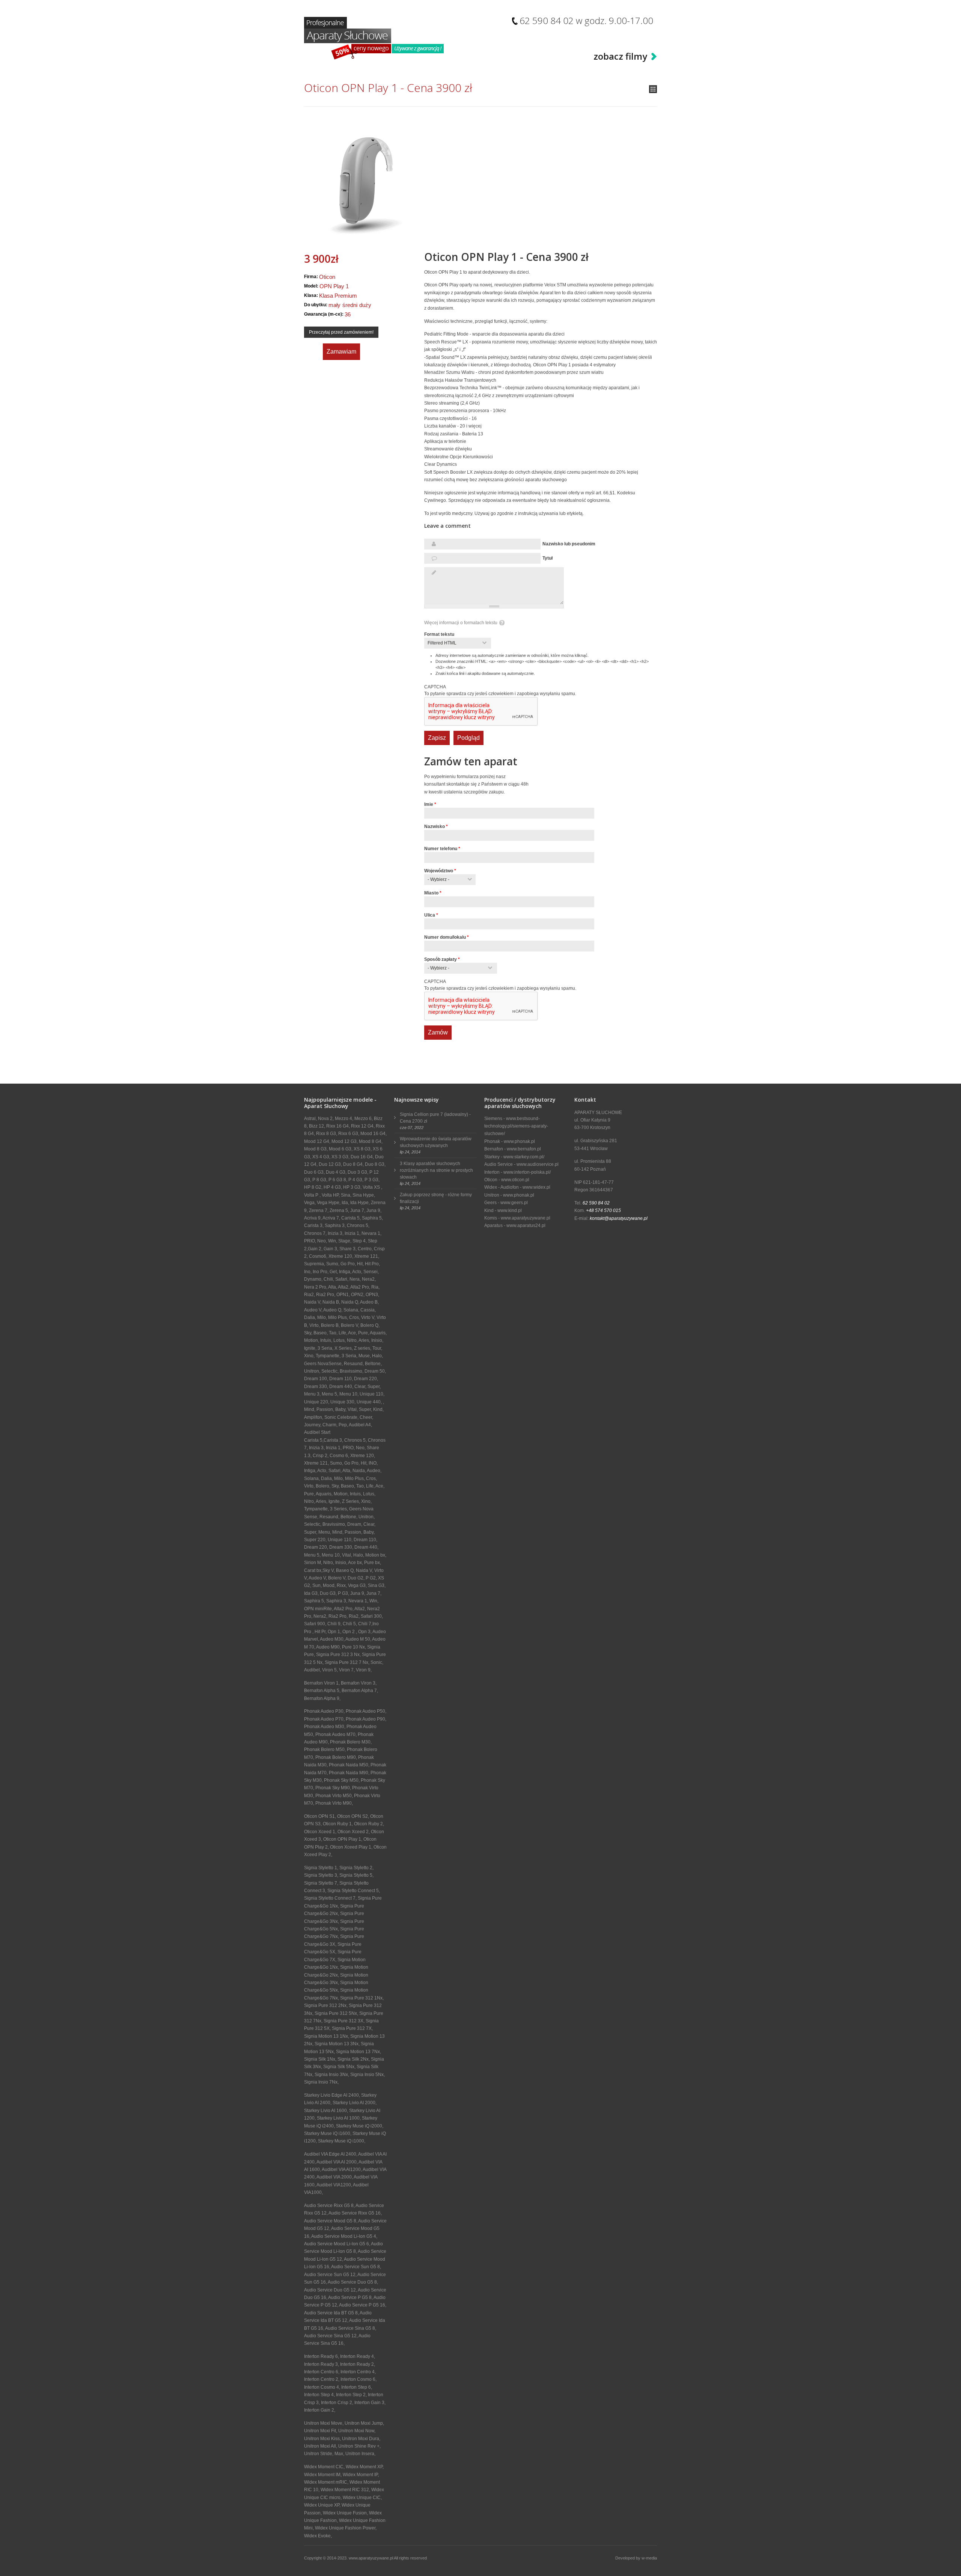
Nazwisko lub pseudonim (569, 544)
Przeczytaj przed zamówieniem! (341, 332)
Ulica (431, 915)
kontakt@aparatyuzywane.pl (619, 1218)
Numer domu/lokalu (447, 937)
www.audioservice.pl (538, 1164)
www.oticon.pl (515, 1180)
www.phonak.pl (519, 1141)
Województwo (440, 871)
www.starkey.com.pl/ (524, 1157)
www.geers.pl (514, 1203)
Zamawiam (341, 352)
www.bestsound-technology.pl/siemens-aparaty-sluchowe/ (516, 1126)
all (653, 89)
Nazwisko (436, 827)
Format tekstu (439, 634)
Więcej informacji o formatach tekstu (461, 623)
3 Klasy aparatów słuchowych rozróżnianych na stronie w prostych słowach (436, 1170)
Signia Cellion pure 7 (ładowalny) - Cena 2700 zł (435, 1118)
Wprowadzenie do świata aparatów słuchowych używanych (436, 1142)
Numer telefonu (442, 849)
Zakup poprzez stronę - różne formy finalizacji (436, 1198)
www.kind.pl (510, 1210)
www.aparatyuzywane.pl (526, 1218)
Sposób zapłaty (442, 959)
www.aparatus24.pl (526, 1226)
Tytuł (548, 558)
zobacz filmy (620, 56)
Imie (430, 804)
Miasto (433, 893)
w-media (649, 2558)
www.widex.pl (536, 1187)
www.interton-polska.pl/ (527, 1172)
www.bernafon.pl (524, 1149)
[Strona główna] (374, 38)
